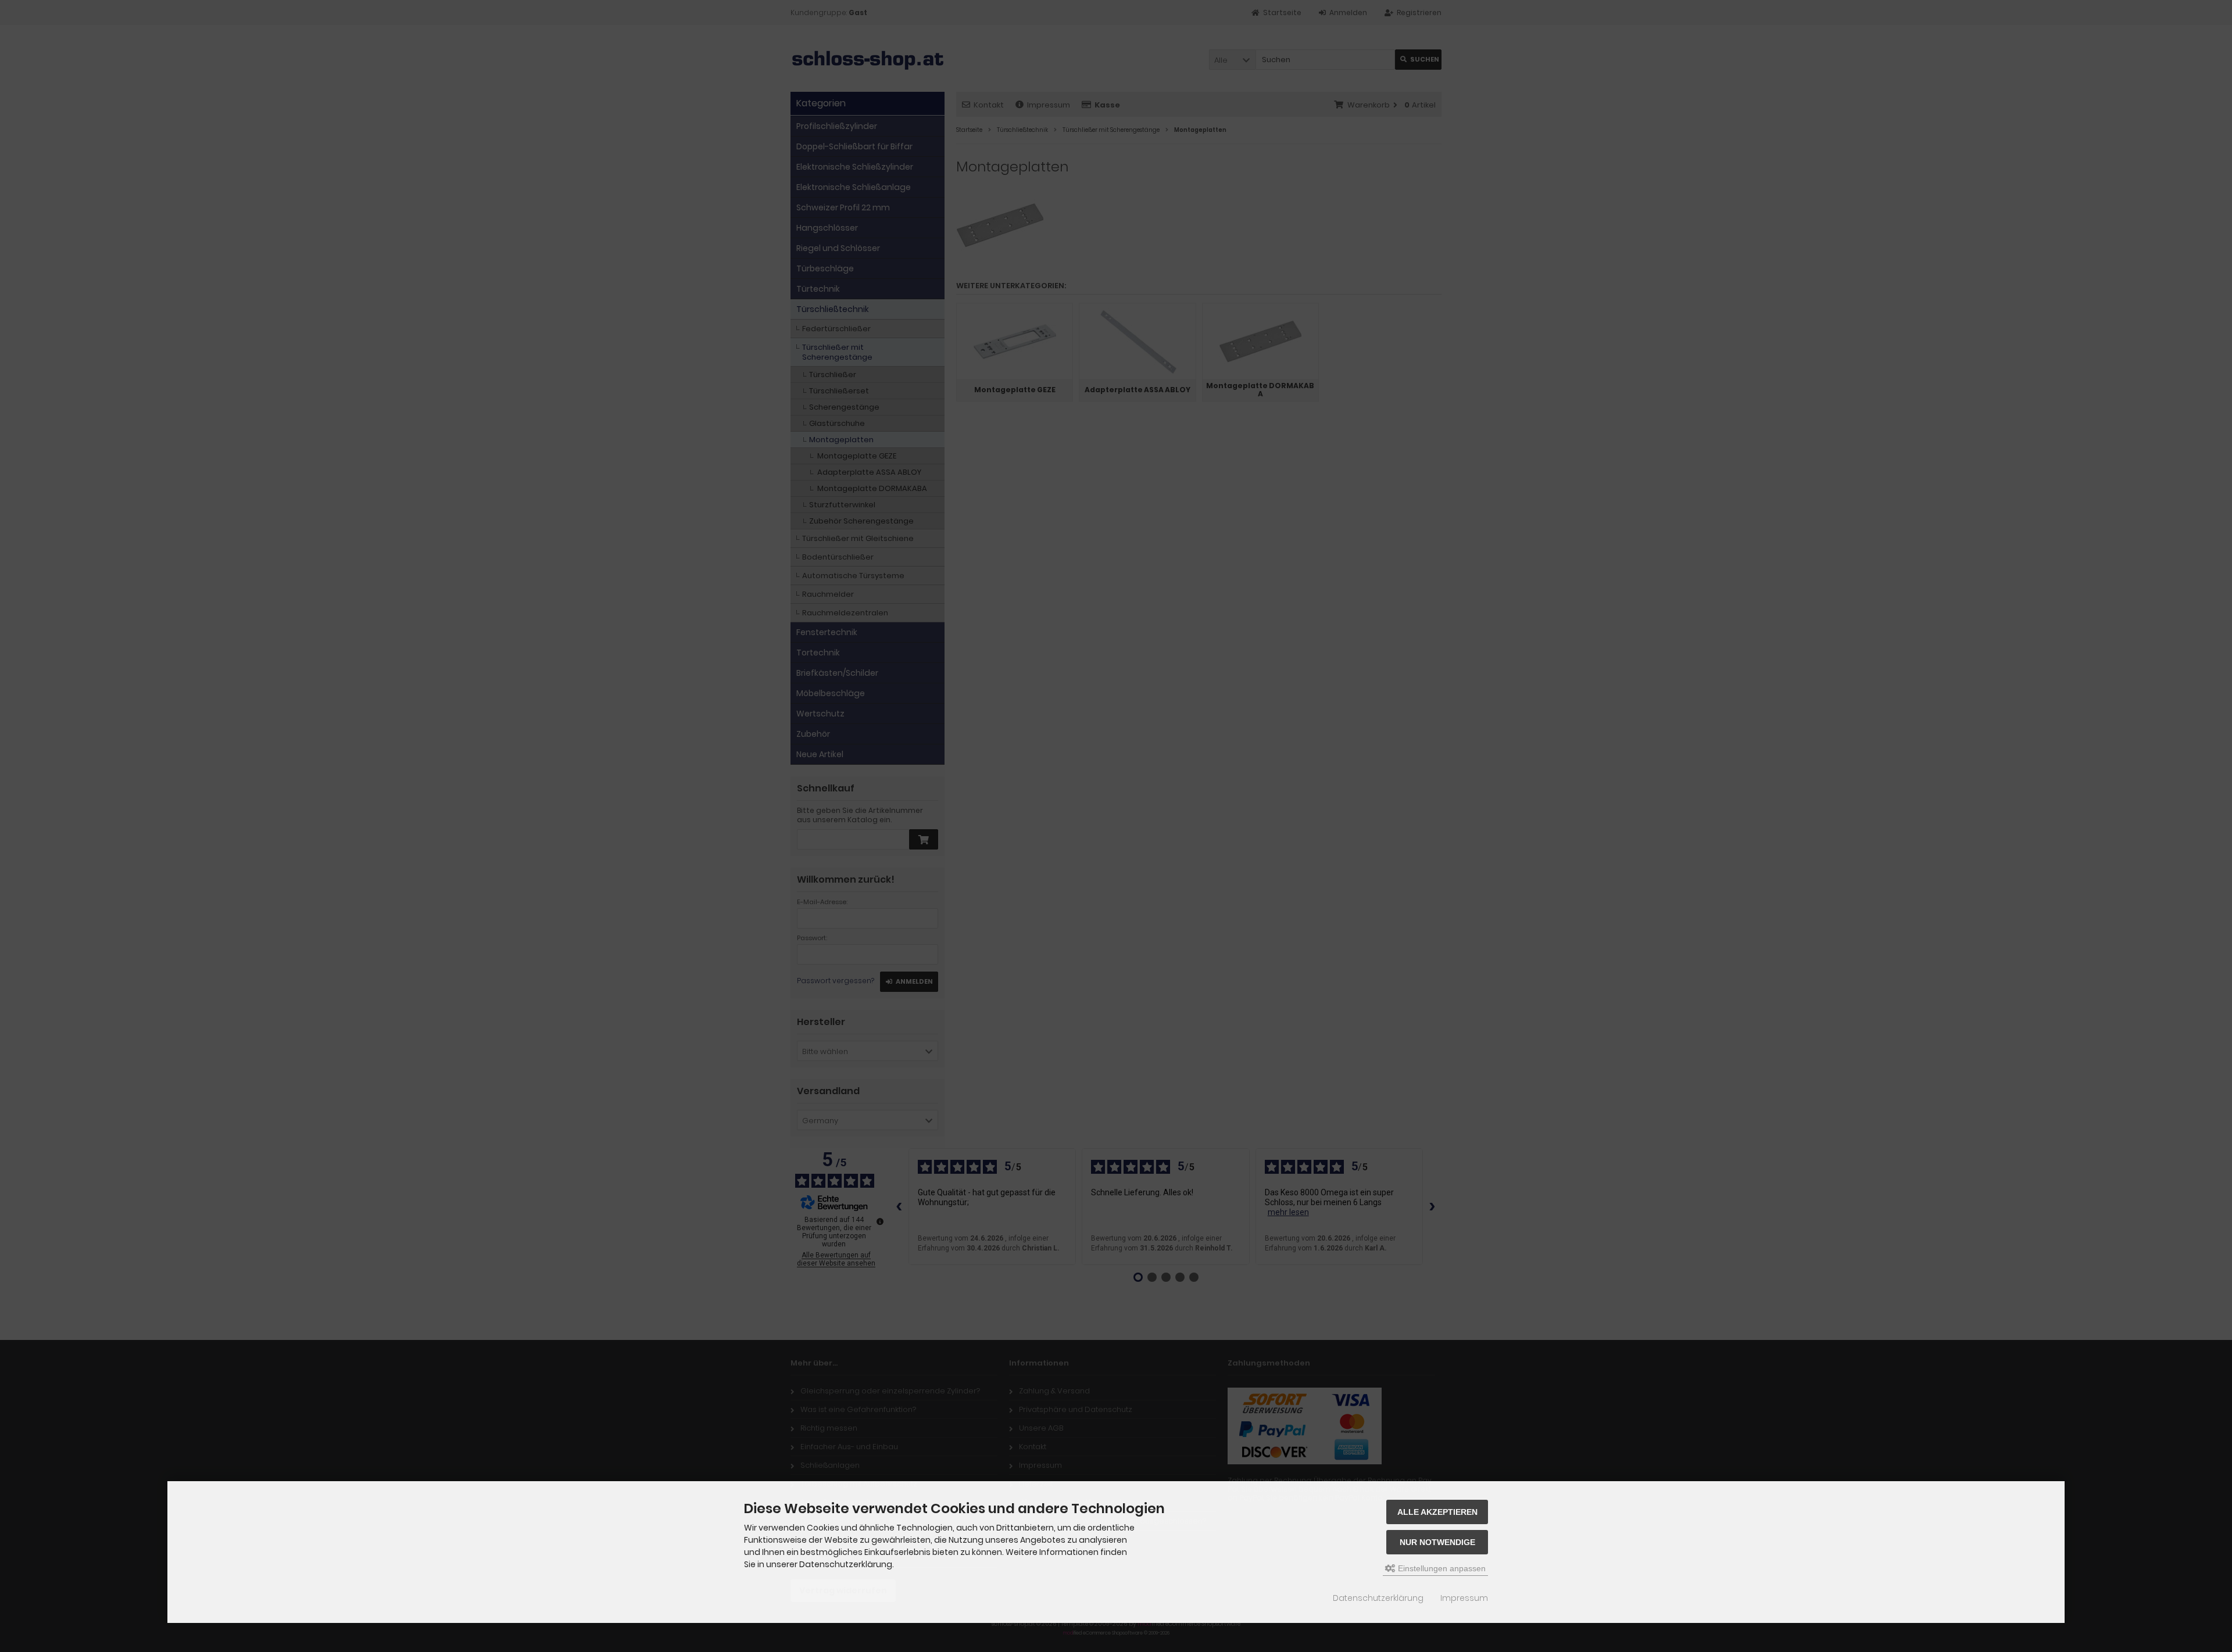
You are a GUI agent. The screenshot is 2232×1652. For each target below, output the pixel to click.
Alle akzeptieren (1437, 1512)
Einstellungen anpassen (1441, 1568)
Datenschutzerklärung (1378, 1598)
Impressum (1464, 1598)
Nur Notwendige (1437, 1542)
